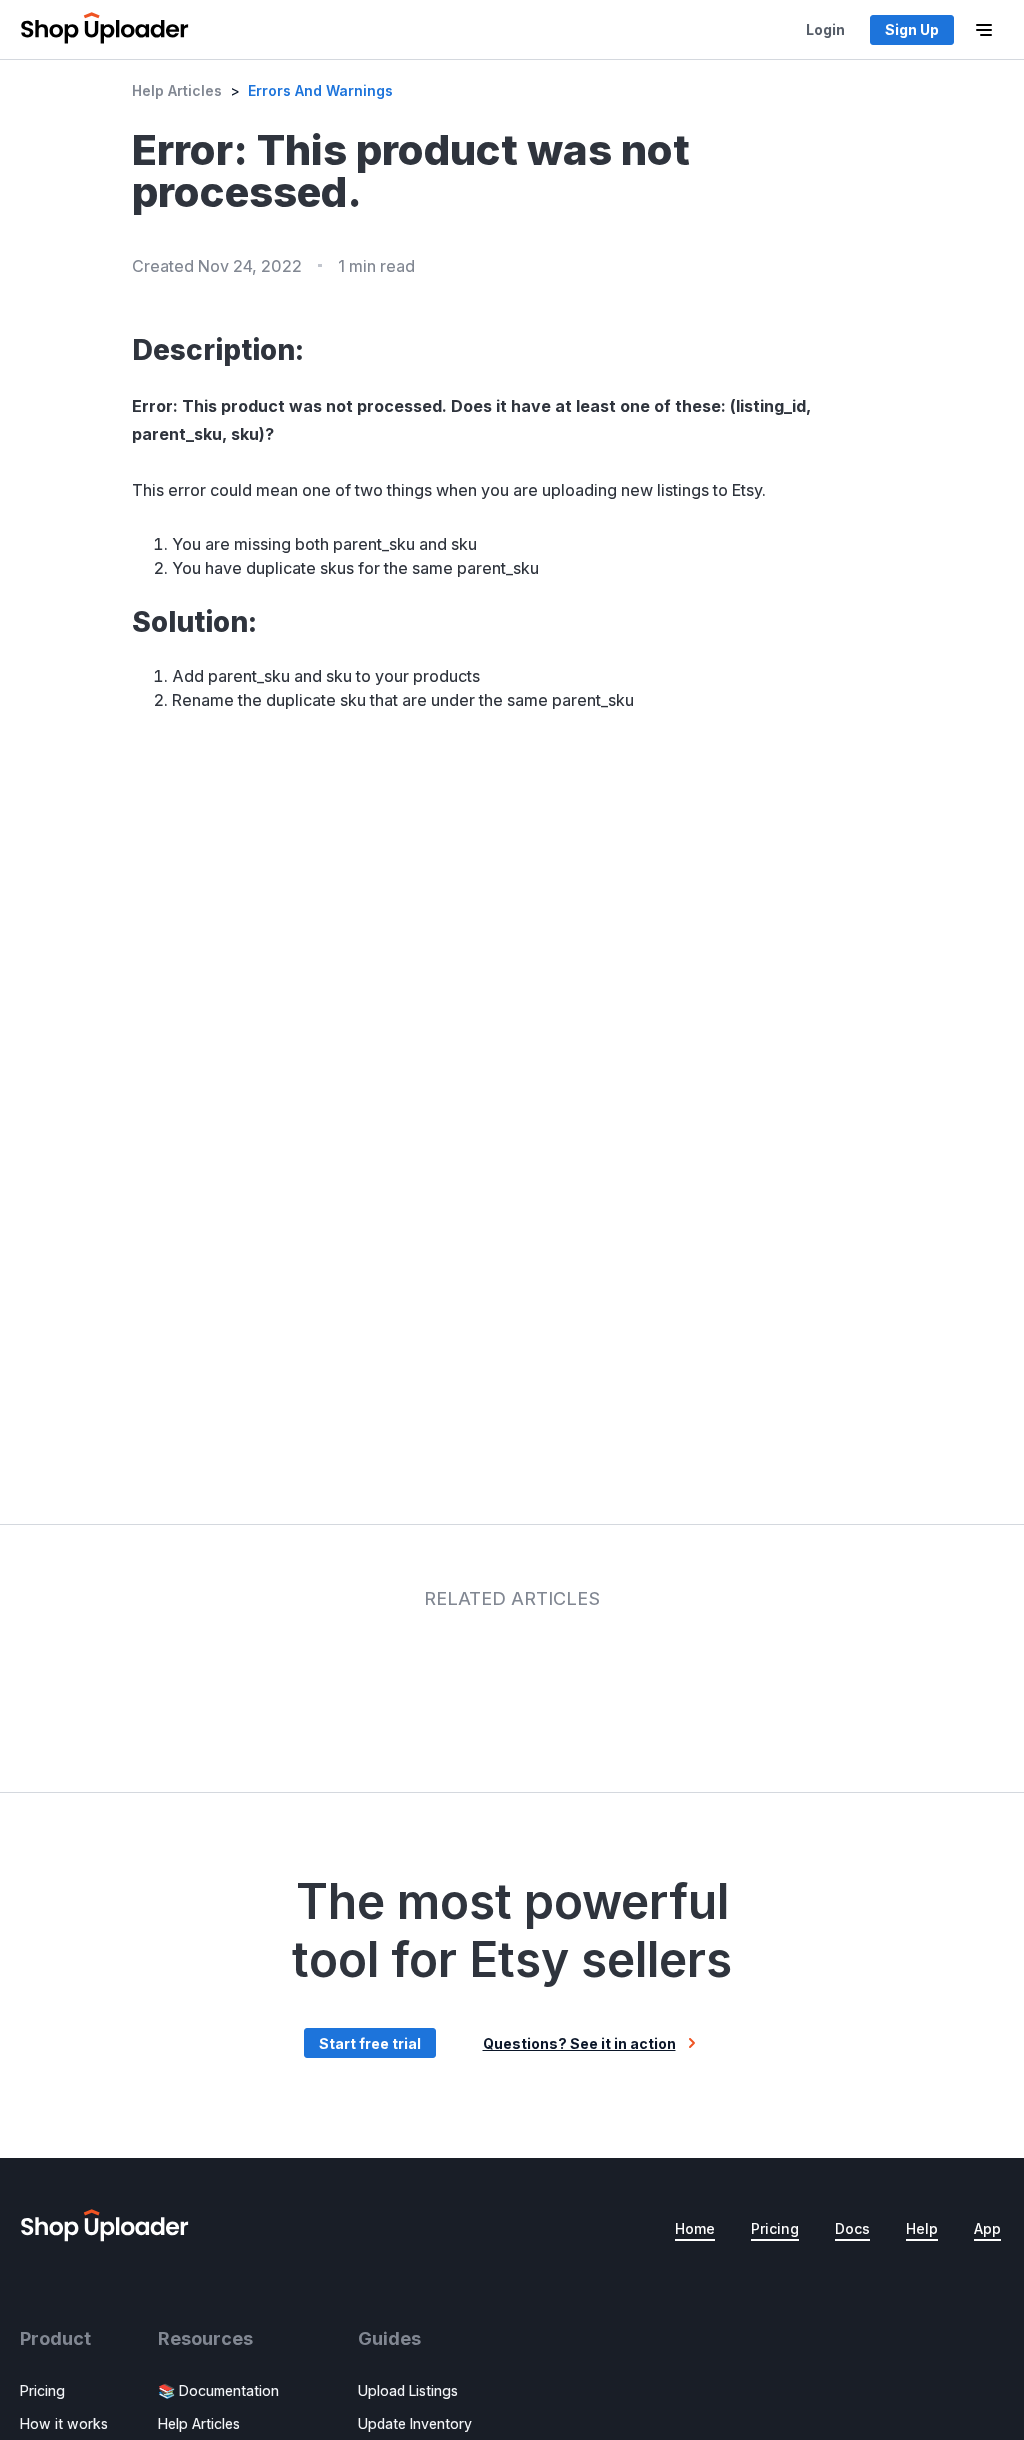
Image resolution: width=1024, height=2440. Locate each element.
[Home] (104, 30)
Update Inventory (415, 2423)
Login (825, 29)
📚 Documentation (218, 2390)
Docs (852, 2228)
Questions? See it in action (579, 2043)
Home (695, 2228)
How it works (64, 2423)
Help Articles (177, 90)
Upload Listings (408, 2390)
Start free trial (370, 2043)
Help (922, 2228)
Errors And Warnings (320, 90)
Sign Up (912, 29)
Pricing (775, 2228)
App (987, 2228)
